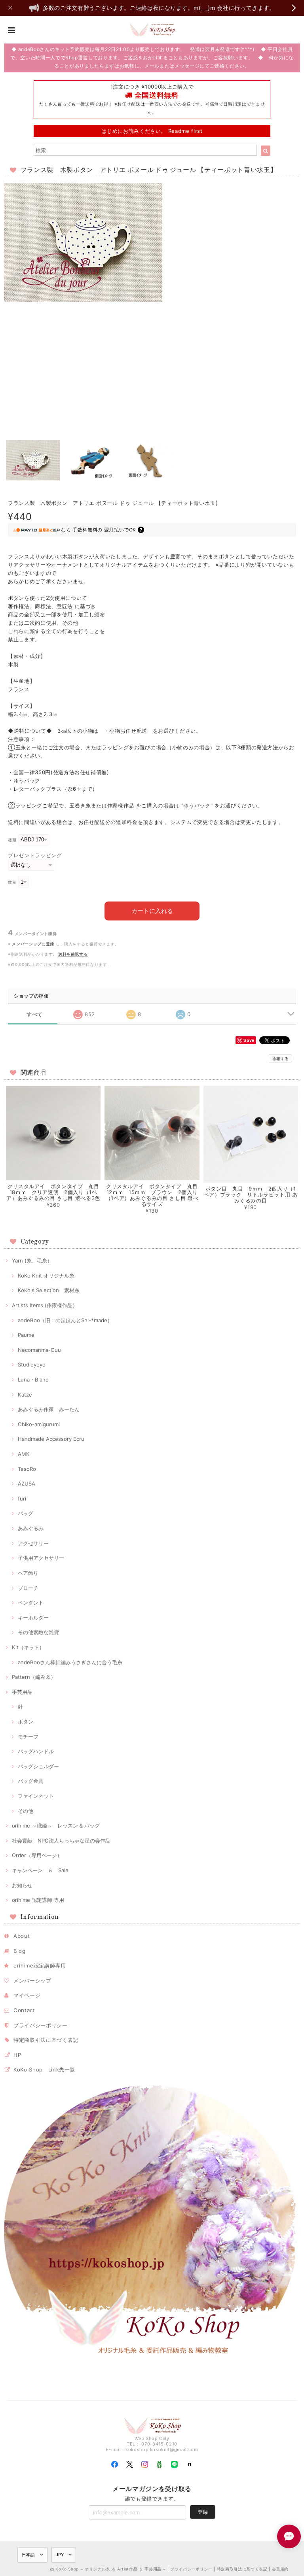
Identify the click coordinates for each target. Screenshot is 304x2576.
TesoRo (27, 1469)
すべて (35, 1014)
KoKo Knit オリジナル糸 (46, 1276)
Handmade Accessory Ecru (51, 1439)
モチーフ (28, 1737)
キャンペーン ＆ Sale (40, 1870)
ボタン (26, 1722)
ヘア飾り (28, 1573)
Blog (20, 1951)
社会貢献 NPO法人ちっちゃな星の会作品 (61, 1841)
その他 (26, 1811)
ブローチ (28, 1588)
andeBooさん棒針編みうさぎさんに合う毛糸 (70, 1662)
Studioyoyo (32, 1365)
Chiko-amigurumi (39, 1424)
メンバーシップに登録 (33, 944)
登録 (203, 2512)
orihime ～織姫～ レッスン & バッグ (56, 1826)
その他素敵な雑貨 (38, 1632)
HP (17, 2055)
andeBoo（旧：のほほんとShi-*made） (65, 1320)
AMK (24, 1454)
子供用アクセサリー (41, 1558)
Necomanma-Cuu (39, 1350)
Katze (25, 1395)
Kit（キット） (28, 1647)
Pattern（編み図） (34, 1677)
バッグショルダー (38, 1766)
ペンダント (31, 1603)
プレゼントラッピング (35, 855)
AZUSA (27, 1484)
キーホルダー (33, 1618)
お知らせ (22, 1885)
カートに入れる (152, 911)
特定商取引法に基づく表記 (46, 2040)
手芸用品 (22, 1692)
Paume (26, 1335)
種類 (12, 840)
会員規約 (280, 2569)
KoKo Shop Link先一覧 (44, 2069)
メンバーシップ (32, 1981)
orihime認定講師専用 (40, 1966)
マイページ (27, 1995)
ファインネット (36, 1796)
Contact (24, 2010)
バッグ (26, 1513)
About (22, 1936)
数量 (12, 882)
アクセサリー (33, 1543)
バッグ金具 (31, 1781)
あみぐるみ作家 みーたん (49, 1409)
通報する (280, 1058)
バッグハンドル (36, 1751)
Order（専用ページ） (37, 1855)
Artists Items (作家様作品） (45, 1305)
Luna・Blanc (33, 1380)
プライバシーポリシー (41, 2025)
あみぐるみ (31, 1528)
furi (22, 1499)
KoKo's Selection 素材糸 (49, 1290)
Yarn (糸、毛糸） (32, 1261)
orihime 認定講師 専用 (38, 1900)
